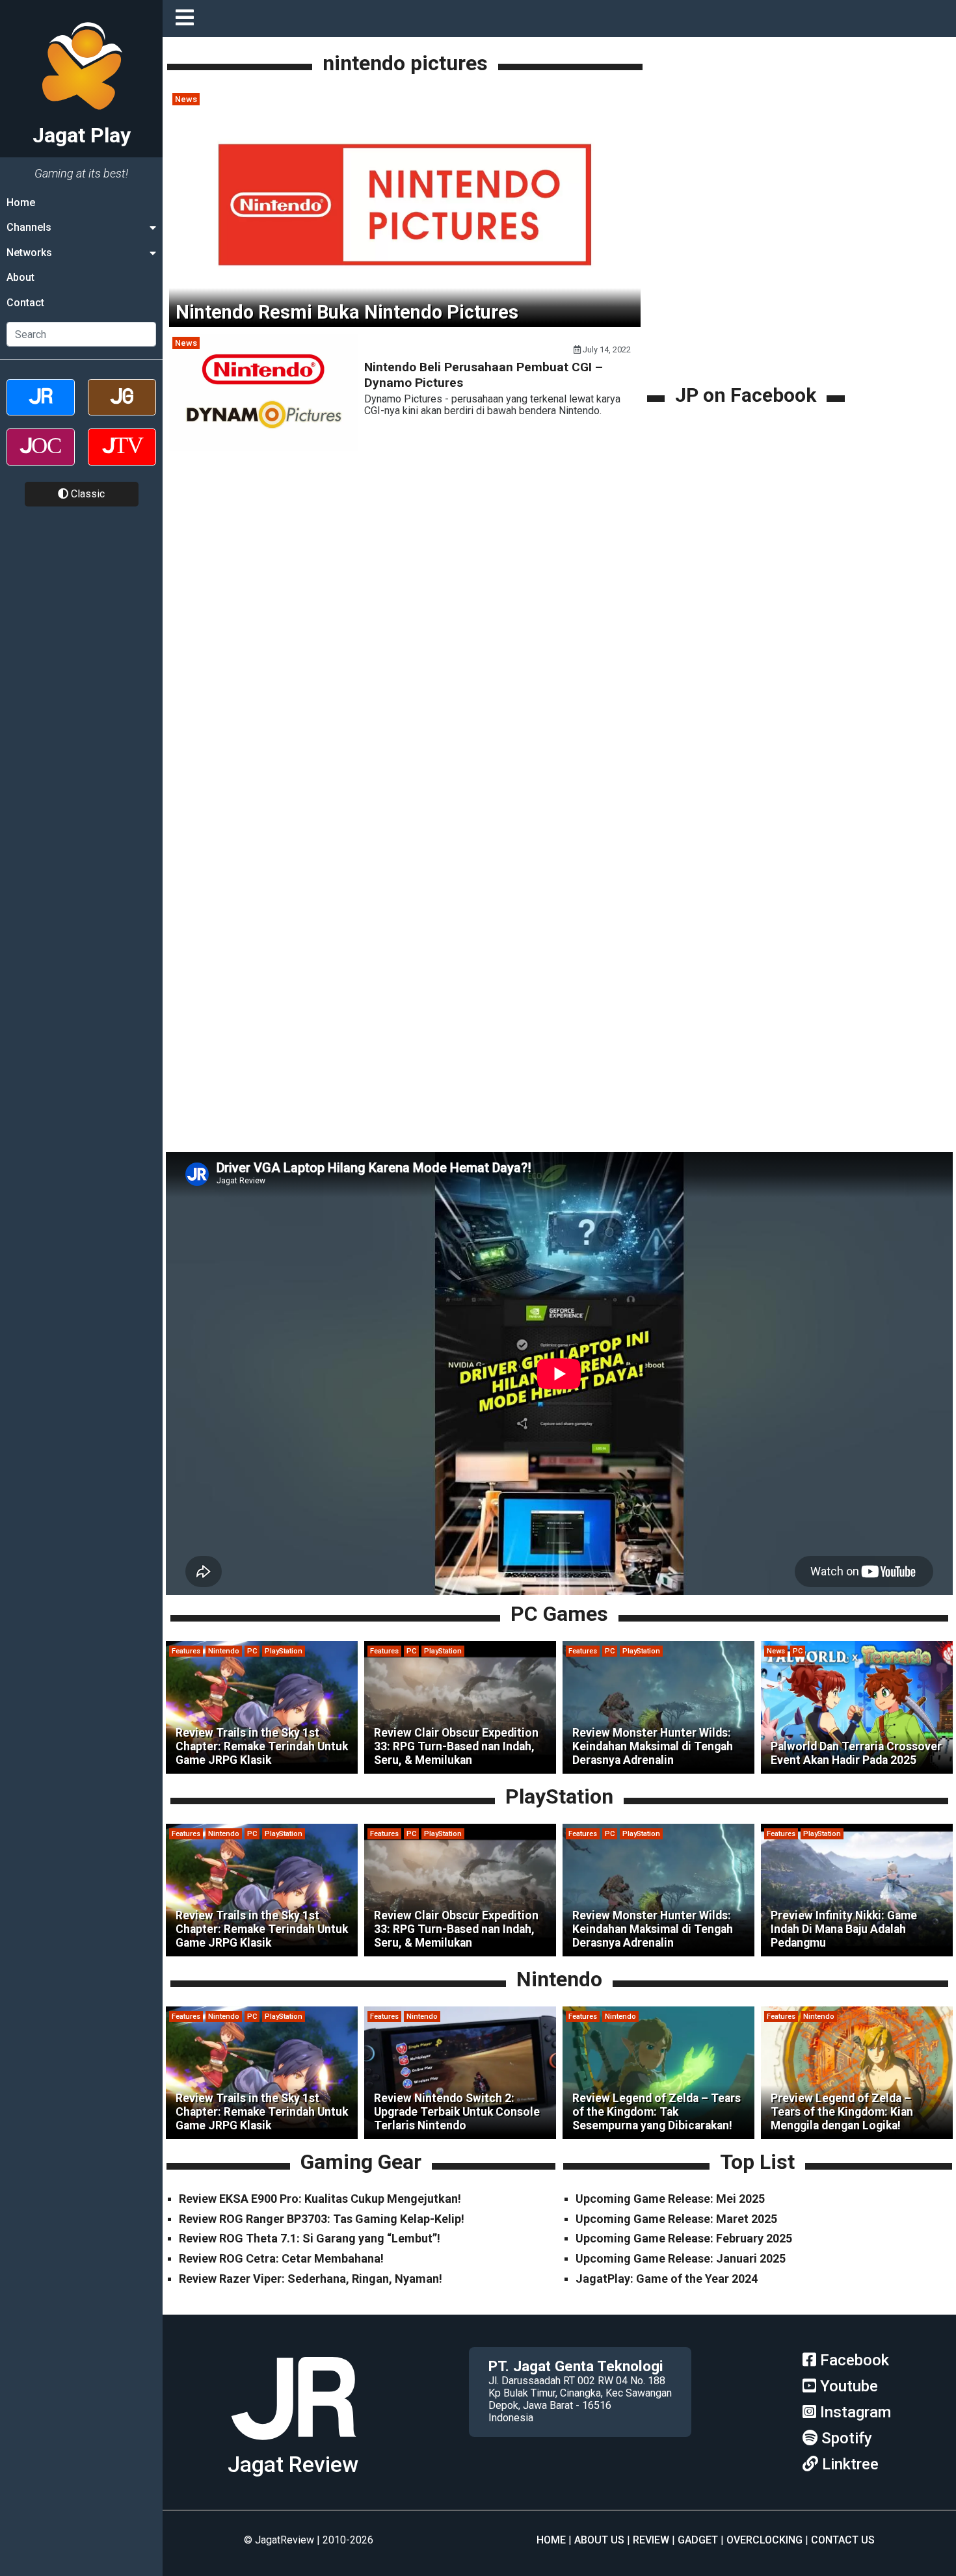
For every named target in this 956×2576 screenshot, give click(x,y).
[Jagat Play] (293, 2445)
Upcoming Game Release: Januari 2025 (681, 2258)
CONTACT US (843, 2540)
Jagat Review (293, 2464)
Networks (29, 253)
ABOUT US (599, 2540)
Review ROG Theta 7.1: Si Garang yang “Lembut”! (310, 2238)
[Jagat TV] (122, 458)
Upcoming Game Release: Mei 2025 (670, 2199)
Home (21, 203)
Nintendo (224, 1651)
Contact (25, 303)
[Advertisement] (748, 291)
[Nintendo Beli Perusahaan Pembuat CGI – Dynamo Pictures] (263, 447)
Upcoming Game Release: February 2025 (684, 2238)
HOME (551, 2540)
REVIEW (651, 2540)
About (20, 277)
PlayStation (284, 1651)
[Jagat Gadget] (122, 409)
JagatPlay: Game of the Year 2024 (667, 2279)
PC (252, 1651)
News (186, 99)
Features (186, 1651)
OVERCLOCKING (764, 2540)
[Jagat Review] (41, 409)
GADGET (698, 2540)
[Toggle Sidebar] (188, 19)
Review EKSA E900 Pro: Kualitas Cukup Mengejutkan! (320, 2199)
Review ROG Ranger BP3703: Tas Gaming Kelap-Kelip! (322, 2219)
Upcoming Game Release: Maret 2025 (676, 2219)
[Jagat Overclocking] (41, 458)
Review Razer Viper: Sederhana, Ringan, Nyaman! (311, 2279)
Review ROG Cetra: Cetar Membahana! (281, 2258)
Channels (29, 227)
